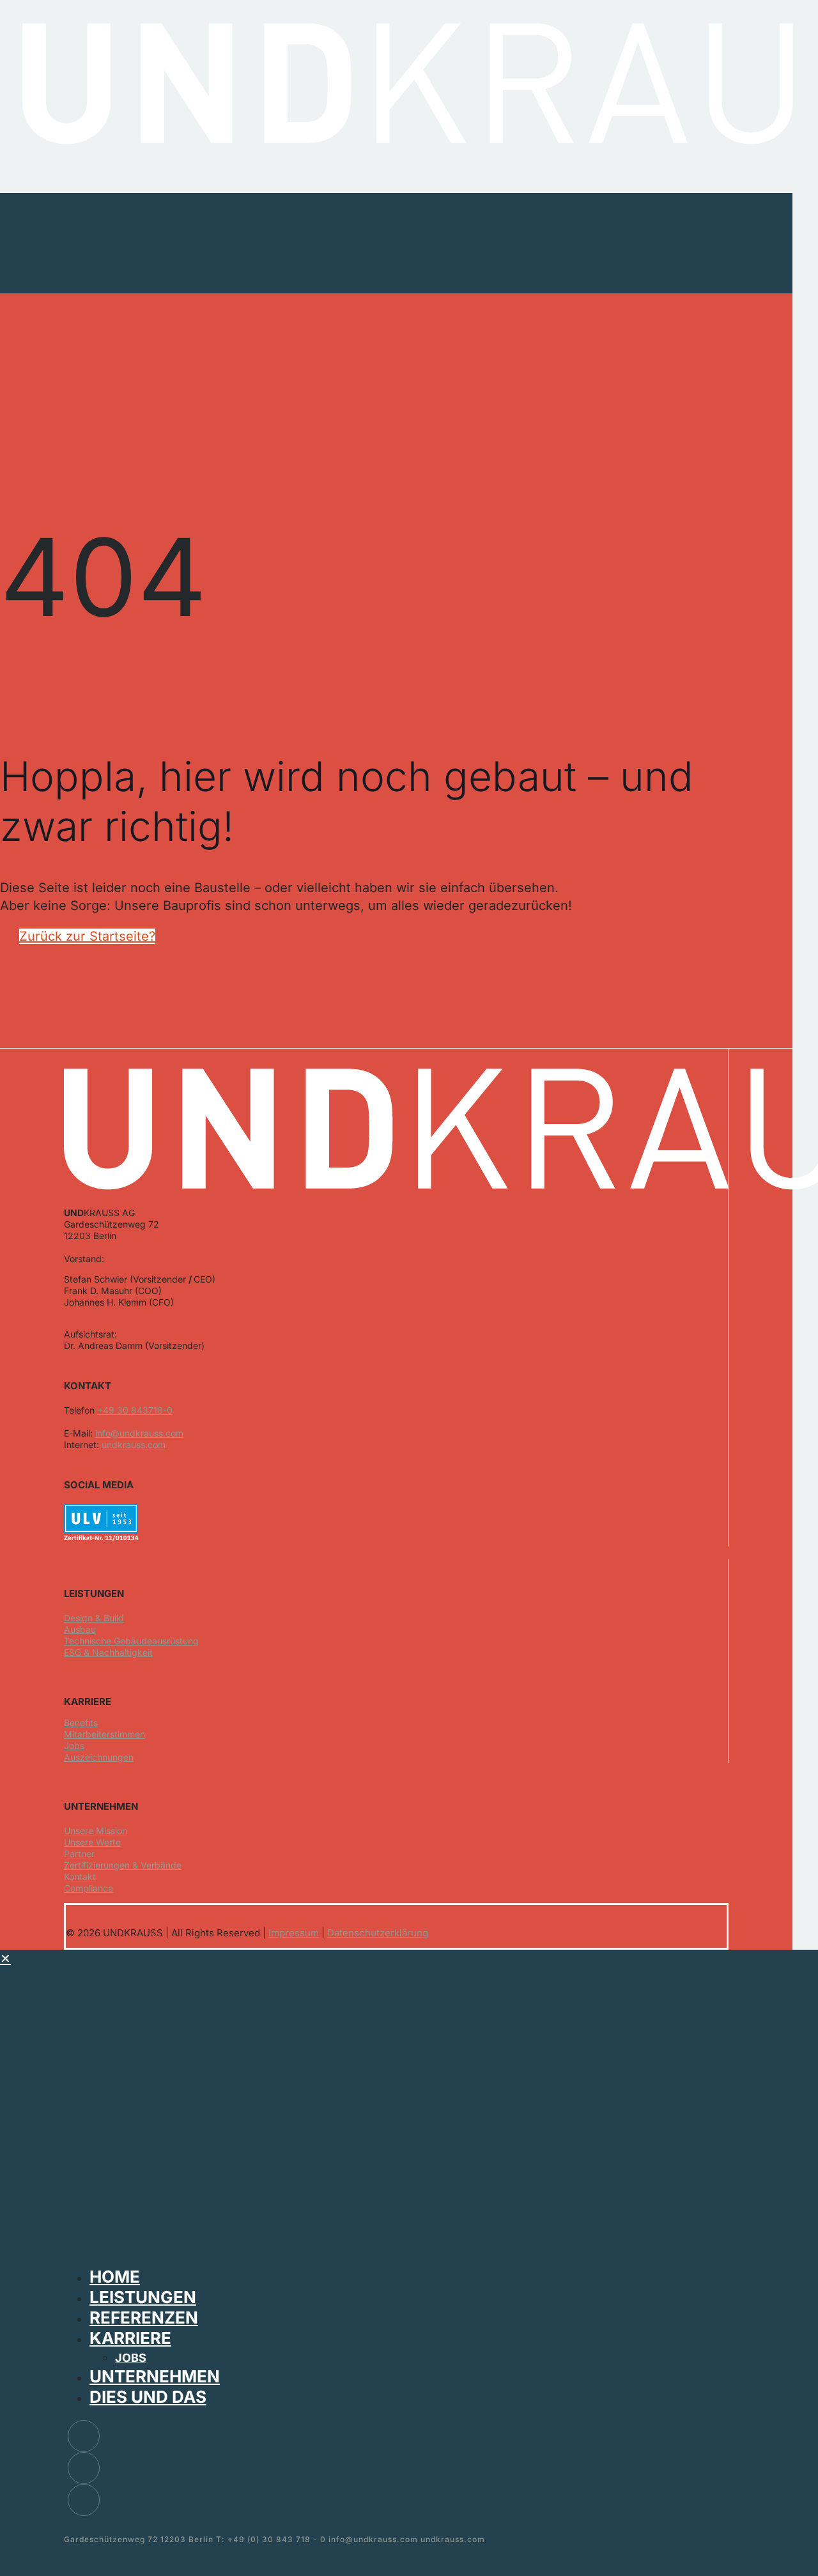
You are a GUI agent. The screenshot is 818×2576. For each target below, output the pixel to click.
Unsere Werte (92, 1842)
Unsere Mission (96, 1831)
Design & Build (94, 1618)
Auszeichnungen (99, 1757)
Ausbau (80, 1629)
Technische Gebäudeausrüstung (131, 1641)
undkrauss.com (134, 1445)
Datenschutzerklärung (378, 1933)
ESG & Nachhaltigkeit (108, 1652)
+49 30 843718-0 (135, 1410)
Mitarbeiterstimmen (104, 1734)
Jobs (74, 1746)
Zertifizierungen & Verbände (123, 1865)
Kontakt (80, 1877)
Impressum (294, 1933)
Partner (79, 1854)
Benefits (81, 1723)
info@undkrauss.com (139, 1433)
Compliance (89, 1888)
